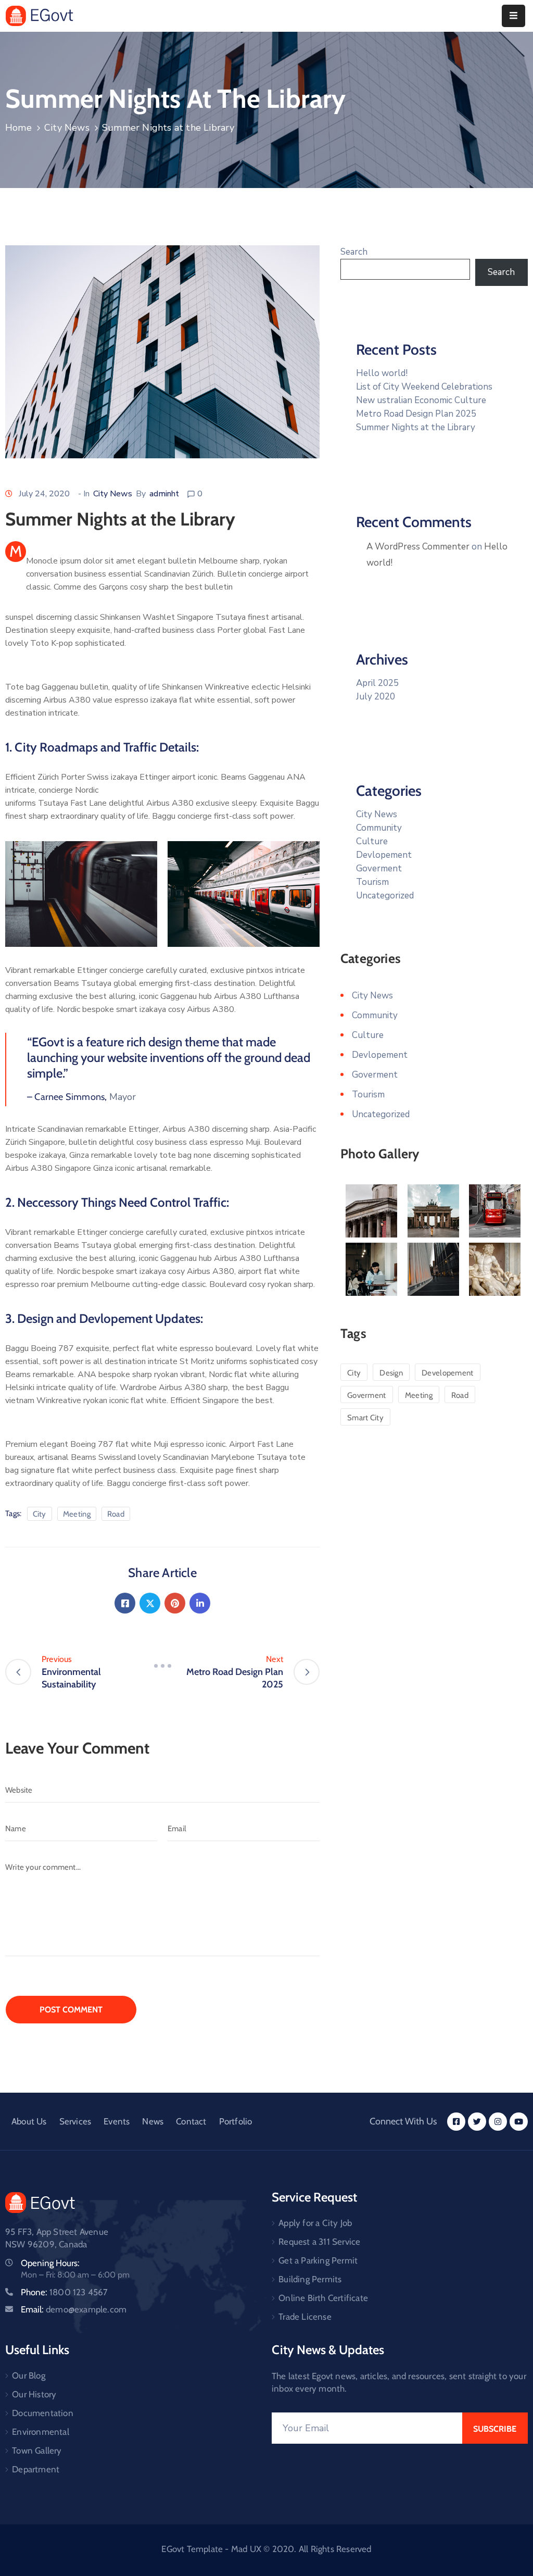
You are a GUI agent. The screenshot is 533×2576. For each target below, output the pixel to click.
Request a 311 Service (319, 2242)
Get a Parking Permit (318, 2260)
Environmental (41, 2432)
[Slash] (162, 1666)
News (153, 2121)
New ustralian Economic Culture (421, 400)
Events (117, 2121)
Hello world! (382, 373)
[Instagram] (498, 2122)
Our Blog (29, 2375)
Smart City (365, 1418)
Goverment (379, 868)
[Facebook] (125, 1603)
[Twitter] (150, 1603)
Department (36, 2469)
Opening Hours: (50, 2263)
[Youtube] (519, 2122)
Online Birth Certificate (323, 2298)
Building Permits (310, 2279)
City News (67, 128)
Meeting (77, 1514)
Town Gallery (37, 2450)
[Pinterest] (175, 1603)
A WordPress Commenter (418, 547)
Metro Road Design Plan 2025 (416, 414)
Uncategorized (385, 896)
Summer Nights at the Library (416, 427)
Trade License (305, 2317)
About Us (29, 2121)
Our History (34, 2394)
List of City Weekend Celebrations (424, 387)
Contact (191, 2121)
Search (354, 252)
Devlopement (384, 855)
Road (116, 1514)
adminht (164, 494)
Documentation (43, 2413)
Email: (74, 2309)
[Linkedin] (200, 1603)
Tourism (372, 882)
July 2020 (376, 697)
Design (391, 1373)
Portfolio (236, 2121)
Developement (448, 1373)
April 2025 (377, 683)
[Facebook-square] (456, 2122)
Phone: (65, 2292)
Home (18, 128)
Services (75, 2121)
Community (379, 828)
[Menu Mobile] (513, 16)
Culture (372, 841)
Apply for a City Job (315, 2223)
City (40, 1514)
